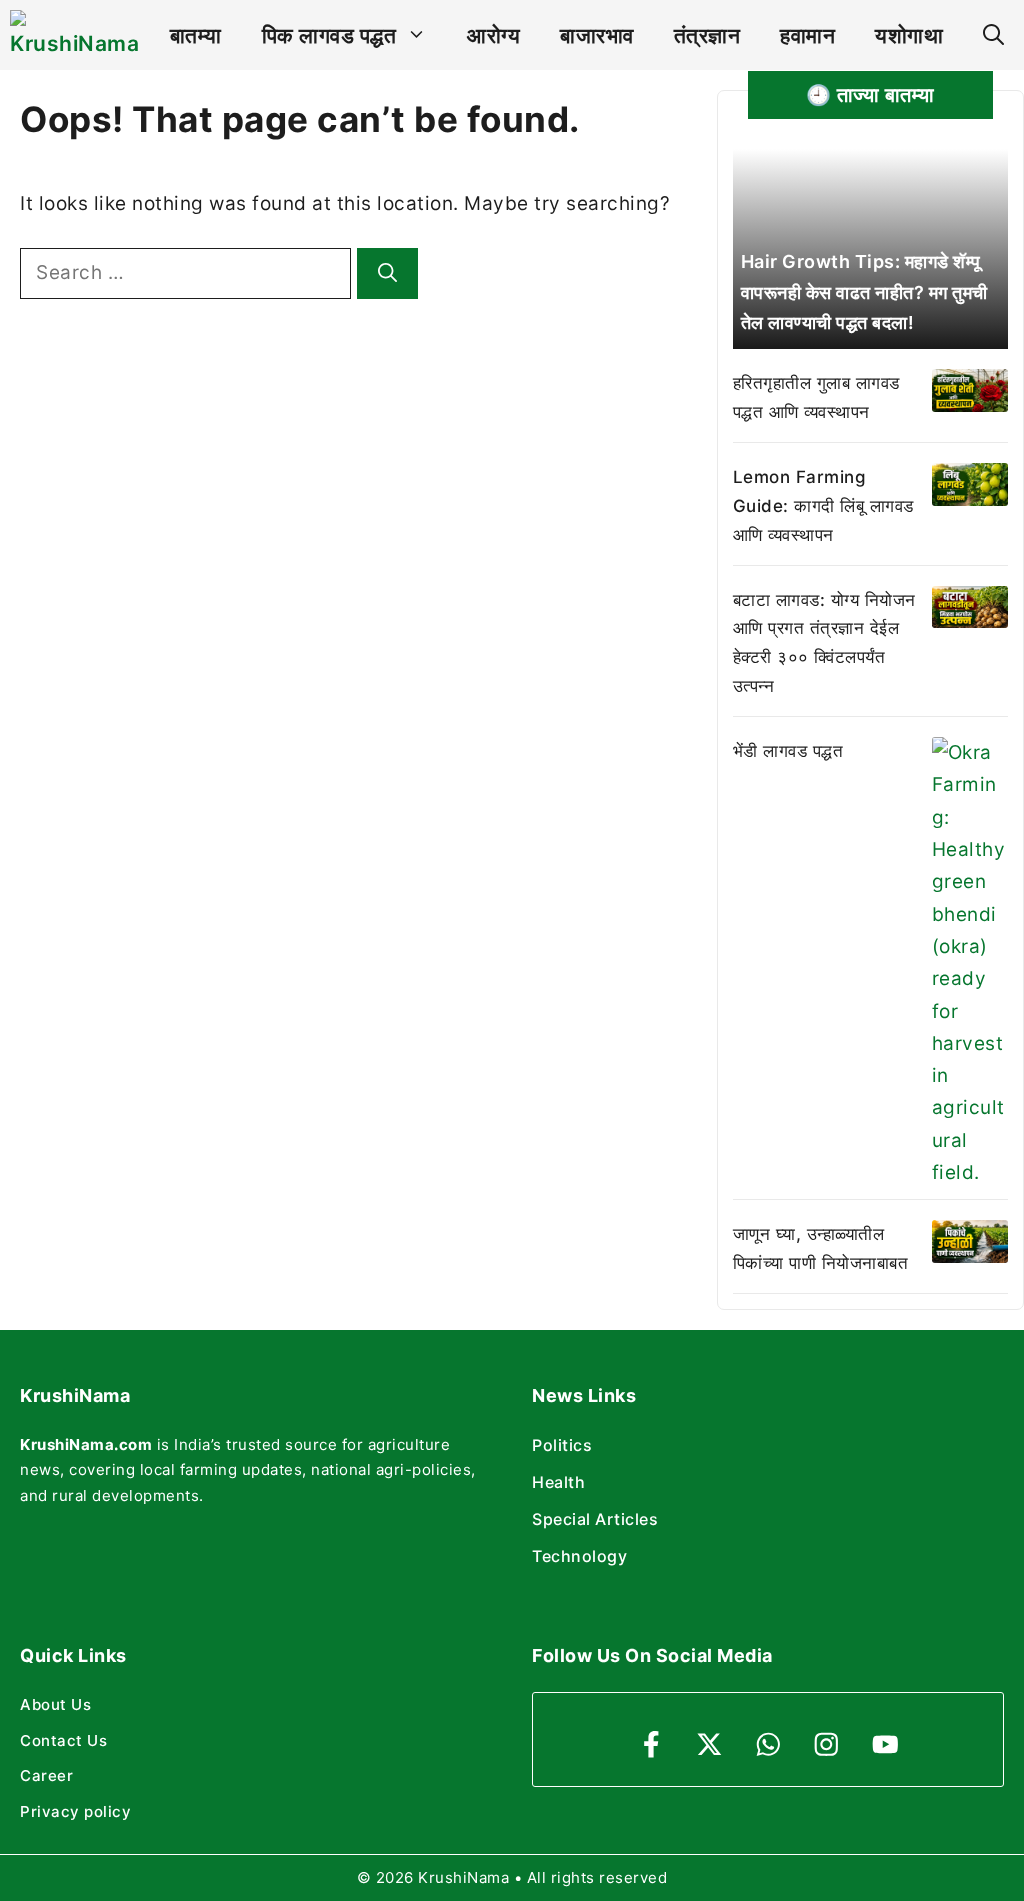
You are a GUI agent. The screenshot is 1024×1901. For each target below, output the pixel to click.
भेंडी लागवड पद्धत (788, 751)
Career (46, 1775)
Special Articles (595, 1519)
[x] (709, 1744)
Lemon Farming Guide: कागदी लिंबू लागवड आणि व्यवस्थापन (823, 506)
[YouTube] (885, 1744)
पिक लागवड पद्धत (329, 35)
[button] (993, 35)
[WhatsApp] (768, 1744)
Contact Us (63, 1740)
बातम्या (196, 35)
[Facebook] (651, 1744)
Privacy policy (75, 1811)
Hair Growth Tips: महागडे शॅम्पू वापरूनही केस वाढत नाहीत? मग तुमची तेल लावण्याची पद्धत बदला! (864, 292)
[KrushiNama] (74, 35)
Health (558, 1482)
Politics (562, 1445)
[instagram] (826, 1744)
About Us (55, 1704)
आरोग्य (493, 35)
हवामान (807, 35)
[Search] (387, 273)
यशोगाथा (909, 35)
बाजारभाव (597, 35)
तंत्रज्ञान (707, 35)
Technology (579, 1556)
